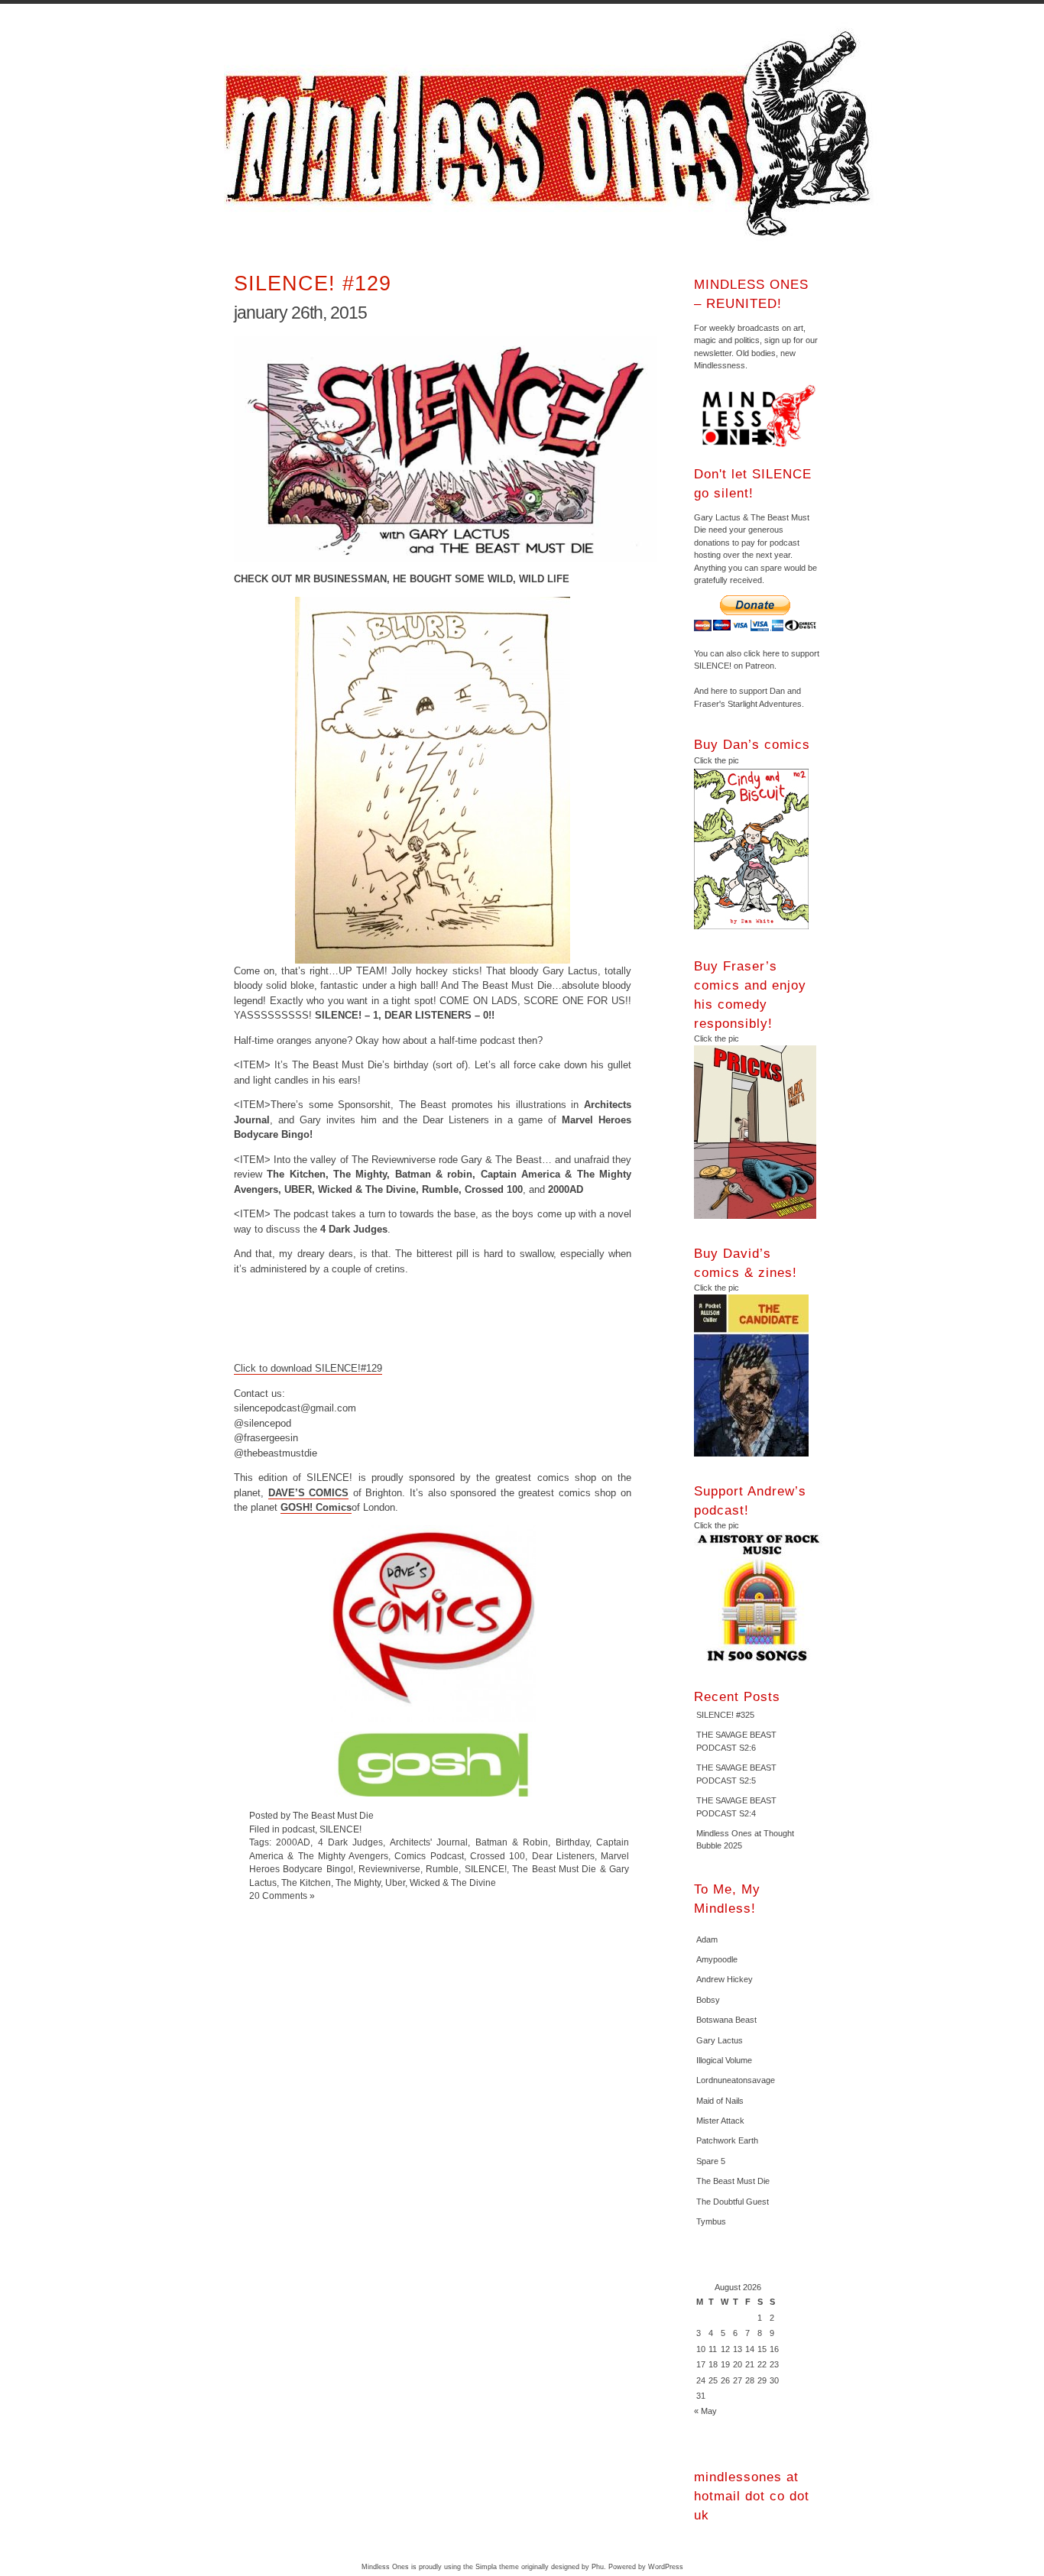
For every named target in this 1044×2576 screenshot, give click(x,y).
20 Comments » (282, 1896)
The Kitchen (306, 1883)
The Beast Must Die (733, 2181)
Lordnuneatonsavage (736, 2080)
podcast (298, 1829)
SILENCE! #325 (725, 1715)
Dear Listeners (563, 1856)
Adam (707, 1939)
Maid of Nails (720, 2101)
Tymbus (711, 2221)
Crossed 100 (498, 1856)
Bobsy (708, 2000)
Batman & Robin (512, 1842)
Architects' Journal (429, 1842)
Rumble (442, 1869)
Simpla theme (497, 2567)
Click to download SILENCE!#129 (308, 1368)
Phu (598, 2567)
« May (705, 2411)
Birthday (572, 1842)
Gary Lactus (720, 2040)
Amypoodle (717, 1959)
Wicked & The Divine (453, 1883)
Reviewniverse (389, 1869)
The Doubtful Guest (733, 2202)
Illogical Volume (724, 2060)
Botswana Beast (726, 2020)
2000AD (293, 1842)
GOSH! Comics (316, 1507)
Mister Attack (720, 2121)
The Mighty (358, 1883)
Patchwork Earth (727, 2140)
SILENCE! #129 (313, 283)
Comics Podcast (429, 1856)
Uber (395, 1883)
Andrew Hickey (725, 1979)
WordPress (666, 2567)
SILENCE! (340, 1829)
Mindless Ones (553, 134)
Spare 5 (711, 2161)
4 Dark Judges (351, 1842)
